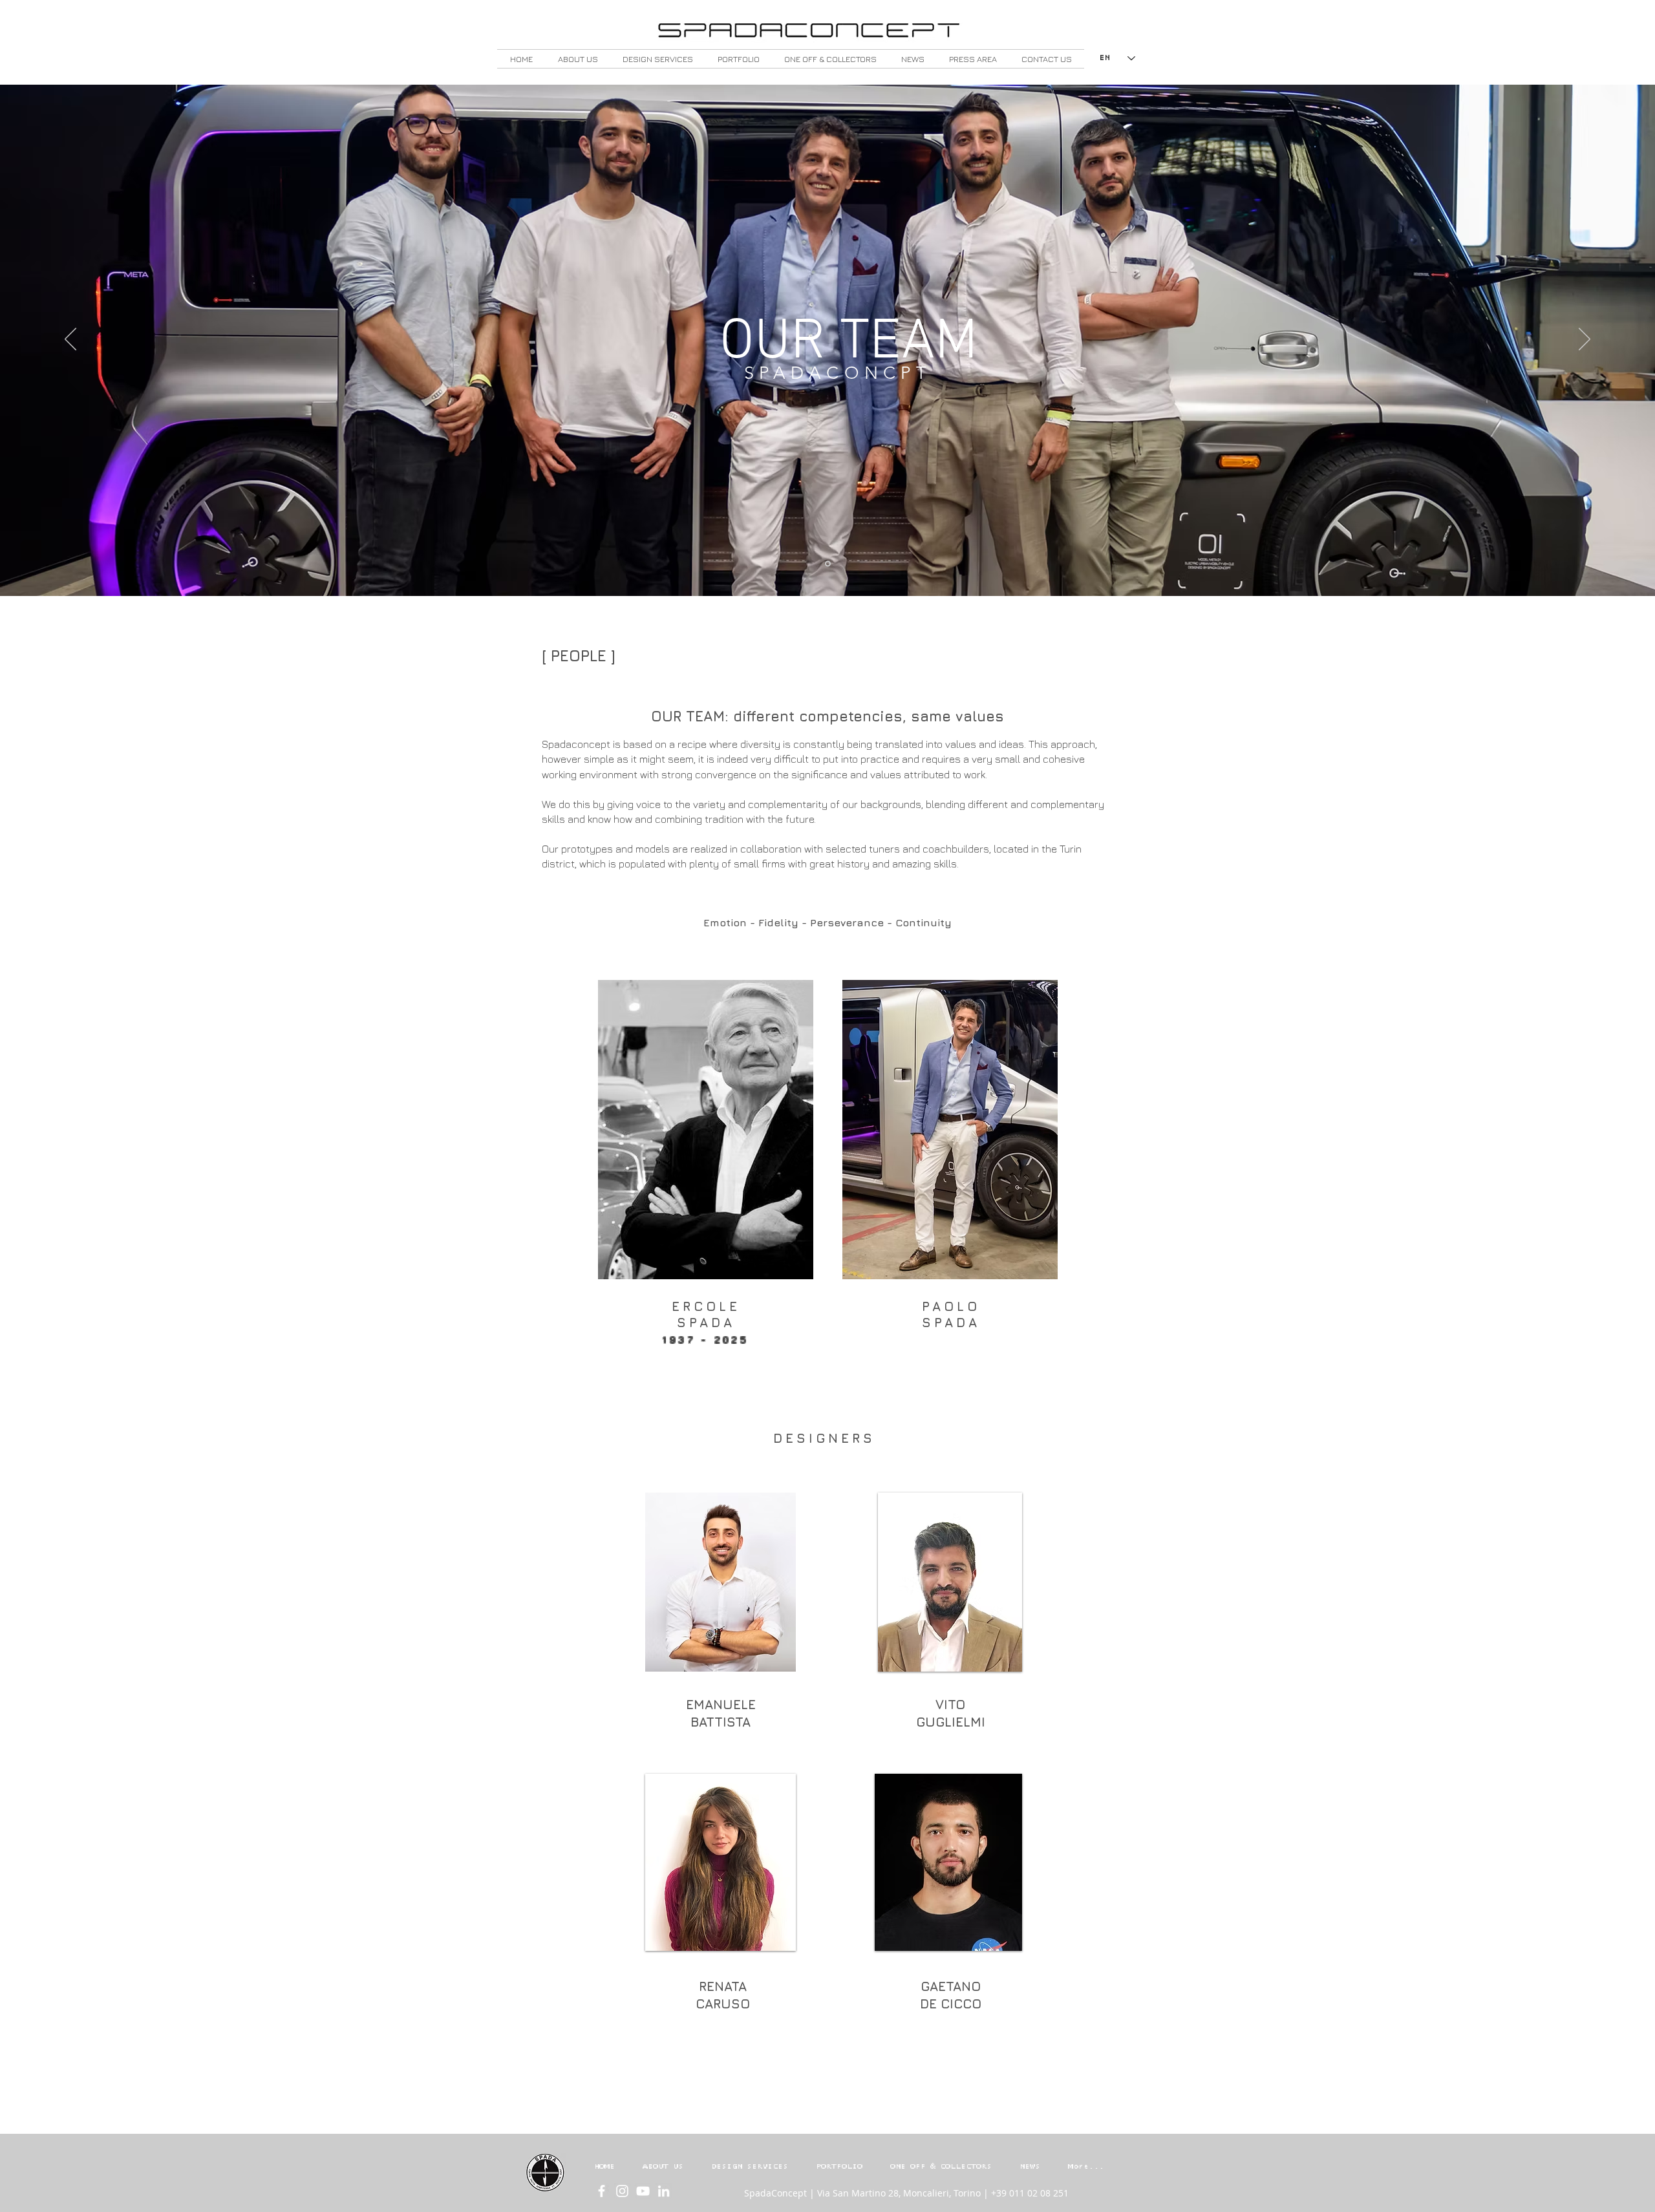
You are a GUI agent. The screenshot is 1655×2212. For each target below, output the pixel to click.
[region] (706, 1130)
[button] (578, 59)
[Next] (1585, 340)
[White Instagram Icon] (622, 2191)
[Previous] (70, 340)
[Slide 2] (828, 564)
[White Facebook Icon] (602, 2191)
